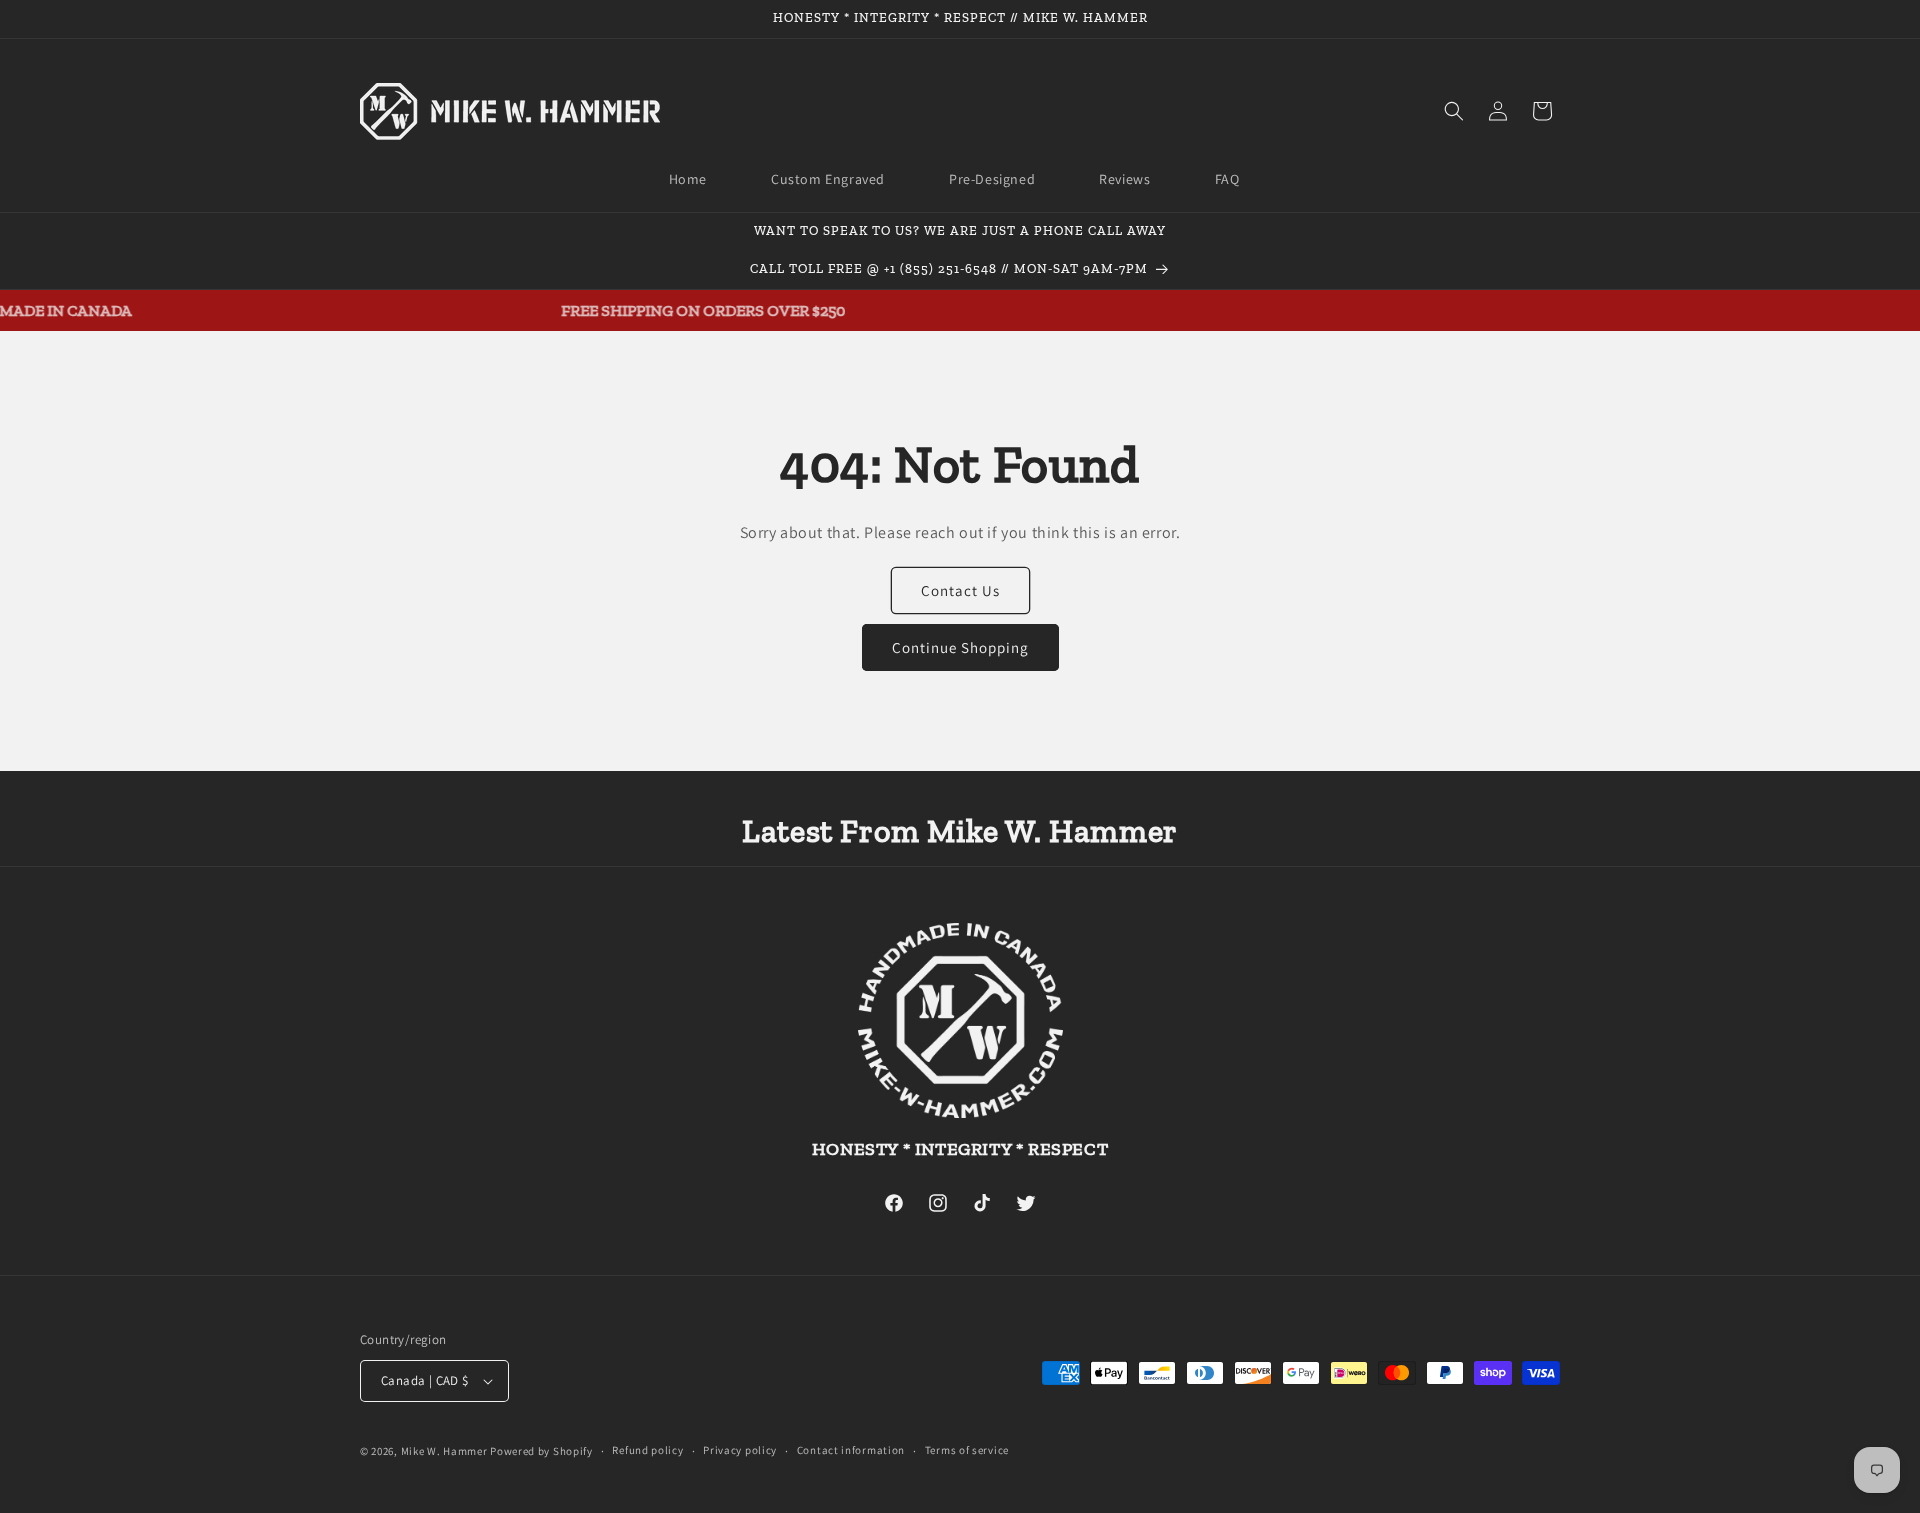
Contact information (851, 1450)
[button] (1454, 111)
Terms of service (967, 1450)
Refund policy (647, 1450)
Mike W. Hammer (444, 1451)
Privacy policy (740, 1450)
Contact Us (960, 590)
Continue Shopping (960, 647)
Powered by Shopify (541, 1451)
